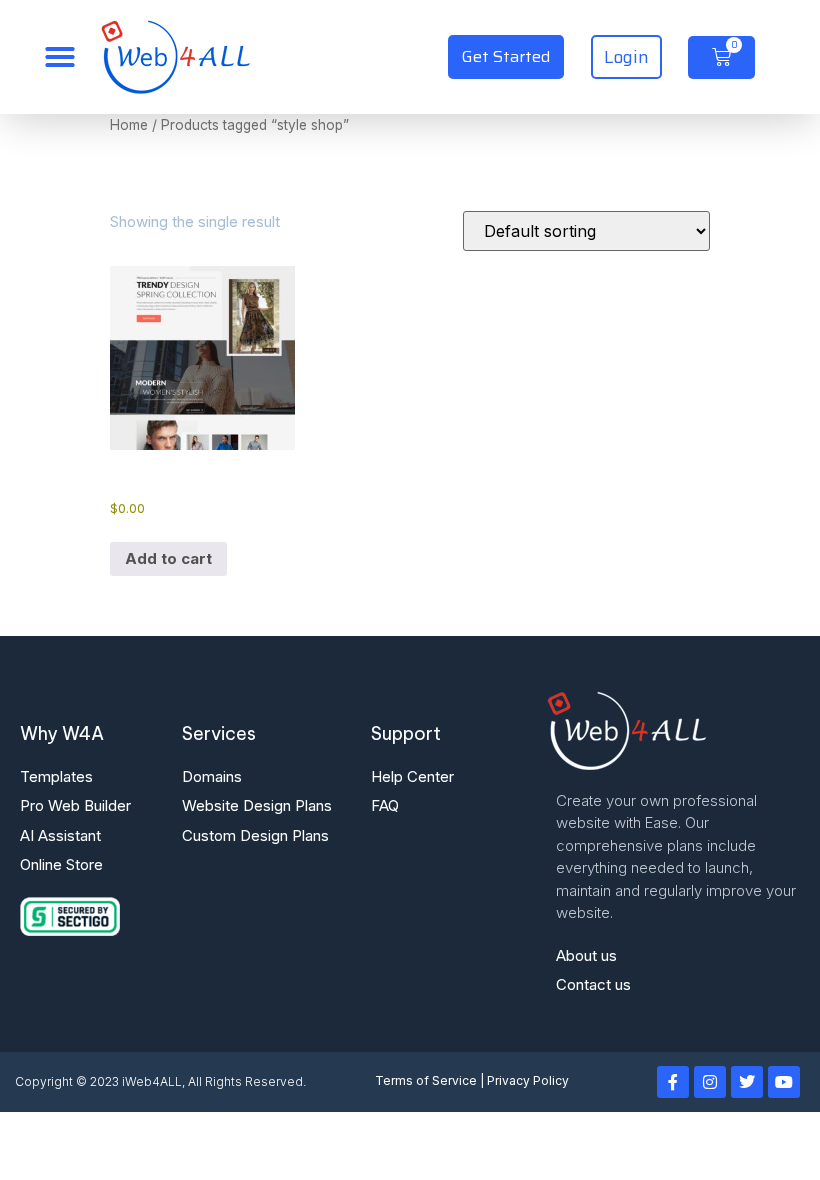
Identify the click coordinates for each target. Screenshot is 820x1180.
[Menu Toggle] (60, 57)
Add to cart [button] (168, 558)
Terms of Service (426, 1080)
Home (129, 125)
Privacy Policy (528, 1080)
